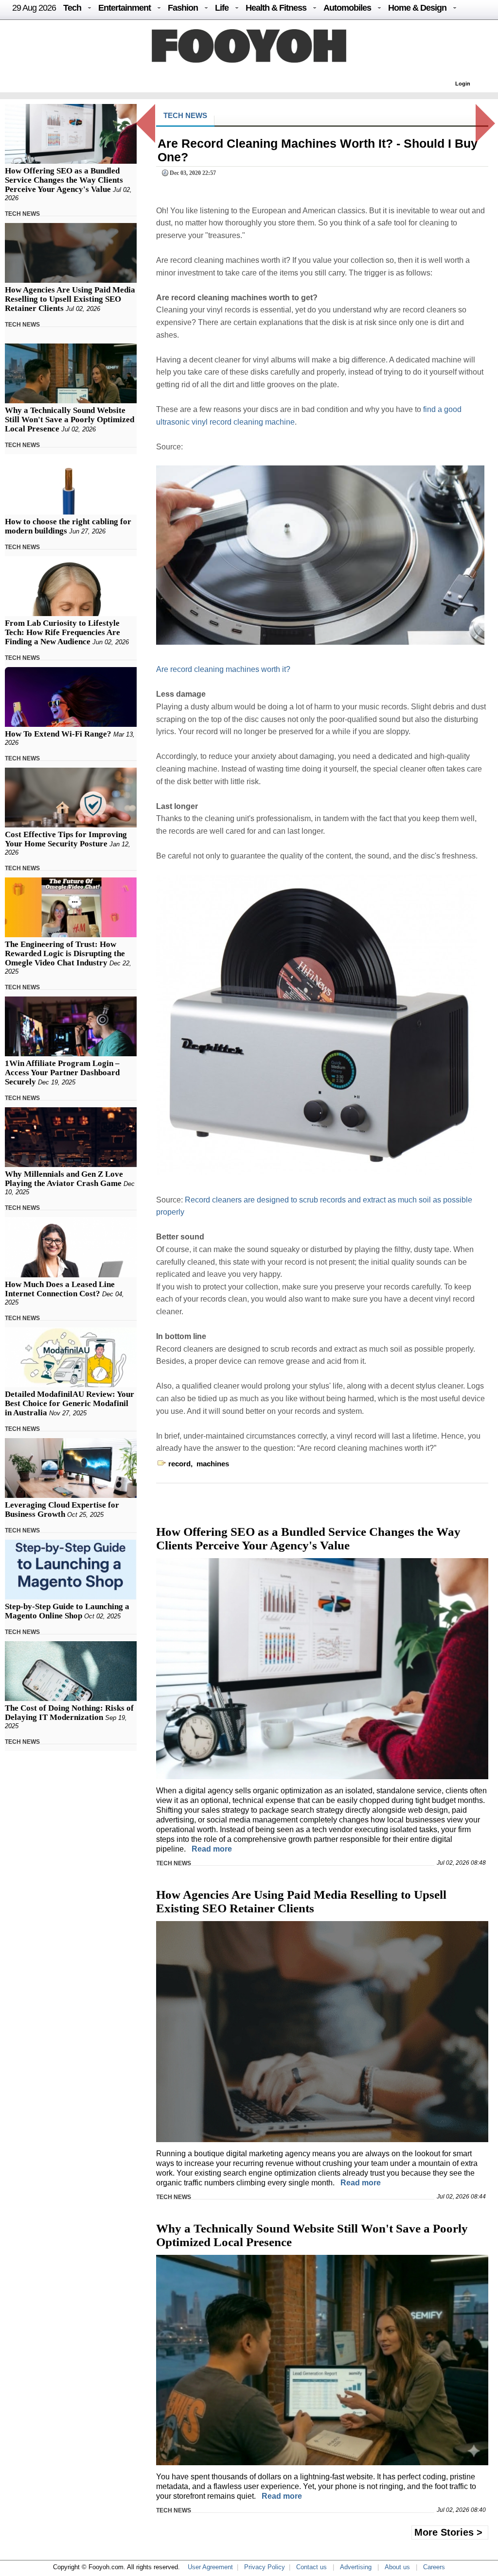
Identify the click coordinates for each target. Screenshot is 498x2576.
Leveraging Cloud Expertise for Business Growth (62, 1510)
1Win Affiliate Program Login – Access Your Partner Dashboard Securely (62, 1073)
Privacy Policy (265, 2567)
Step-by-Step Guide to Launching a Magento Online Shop (67, 1611)
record (179, 1464)
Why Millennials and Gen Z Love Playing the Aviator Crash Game (64, 1179)
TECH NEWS (22, 214)
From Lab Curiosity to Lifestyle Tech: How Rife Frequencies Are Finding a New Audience (62, 632)
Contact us (311, 2567)
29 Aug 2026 (34, 8)
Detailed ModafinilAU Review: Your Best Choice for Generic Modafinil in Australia (70, 1403)
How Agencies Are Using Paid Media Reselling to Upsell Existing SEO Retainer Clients (70, 299)
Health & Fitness (276, 8)
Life (222, 8)
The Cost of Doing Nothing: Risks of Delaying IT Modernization (69, 1713)
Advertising (356, 2567)
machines (213, 1464)
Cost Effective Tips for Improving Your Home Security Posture (66, 839)
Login (463, 84)
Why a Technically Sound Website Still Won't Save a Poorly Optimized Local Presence (70, 420)
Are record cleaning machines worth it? (223, 669)
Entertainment (124, 8)
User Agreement (210, 2567)
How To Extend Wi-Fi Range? (58, 734)
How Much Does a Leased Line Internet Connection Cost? (60, 1289)
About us (397, 2567)
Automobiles (347, 8)
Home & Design (417, 8)
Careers (434, 2567)
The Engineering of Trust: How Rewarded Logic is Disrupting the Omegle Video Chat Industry (65, 953)
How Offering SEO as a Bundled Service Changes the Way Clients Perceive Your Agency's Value (64, 180)
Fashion (183, 8)
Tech (72, 8)
